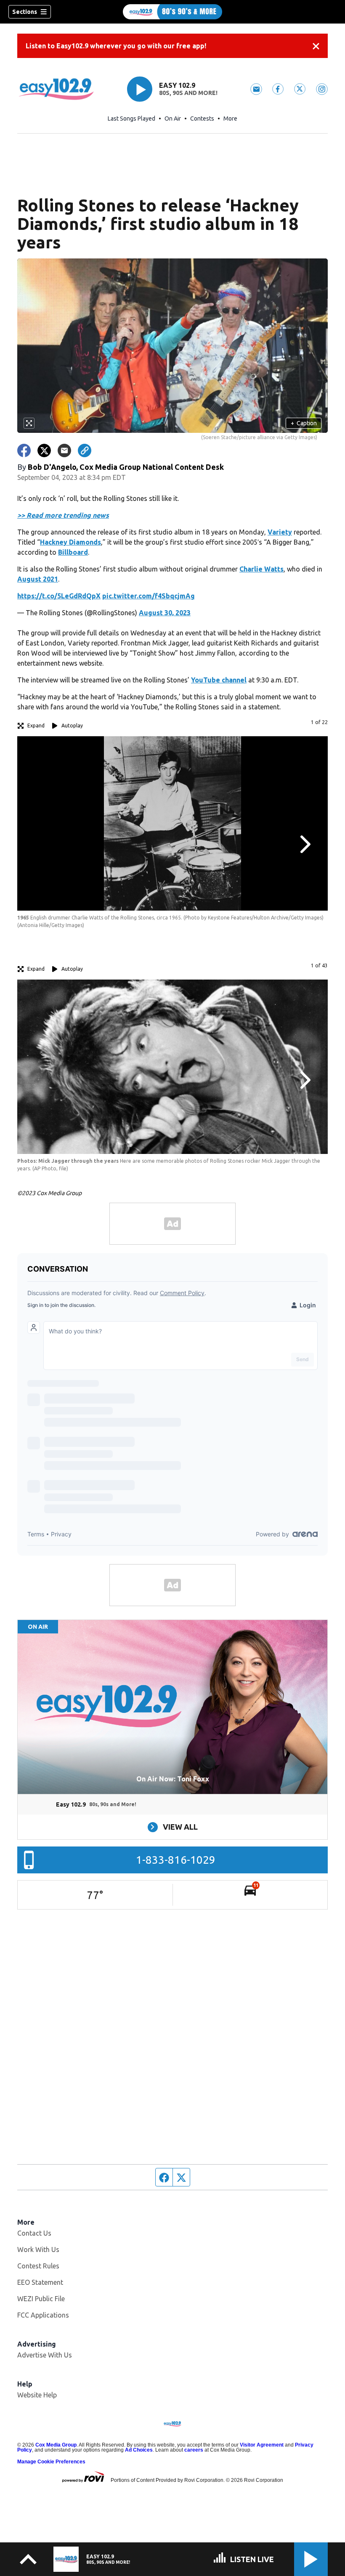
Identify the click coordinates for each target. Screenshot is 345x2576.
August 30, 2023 (165, 613)
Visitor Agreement (262, 2445)
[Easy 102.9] (172, 12)
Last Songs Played (131, 119)
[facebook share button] (24, 450)
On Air (173, 119)
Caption (304, 423)
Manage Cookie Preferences (51, 2462)
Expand (36, 726)
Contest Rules (38, 2266)
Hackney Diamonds (70, 542)
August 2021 (38, 579)
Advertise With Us (45, 2355)
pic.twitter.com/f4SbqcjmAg (149, 596)
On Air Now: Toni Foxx (173, 1779)
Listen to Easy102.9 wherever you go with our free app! (116, 46)
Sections (25, 12)
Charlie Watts (261, 569)
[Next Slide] (304, 844)
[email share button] (64, 450)
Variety (280, 532)
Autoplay (72, 726)
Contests (202, 119)
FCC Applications (43, 2315)
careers (194, 2450)
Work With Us (38, 2249)
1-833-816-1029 (176, 1860)
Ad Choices (139, 2450)
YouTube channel (219, 680)
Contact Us (34, 2233)
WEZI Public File (41, 2299)
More (230, 119)
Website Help (37, 2395)
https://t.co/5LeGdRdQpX (59, 596)
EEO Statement (40, 2282)
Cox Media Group (56, 2445)
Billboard (73, 552)
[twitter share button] (44, 450)
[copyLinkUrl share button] (85, 450)
